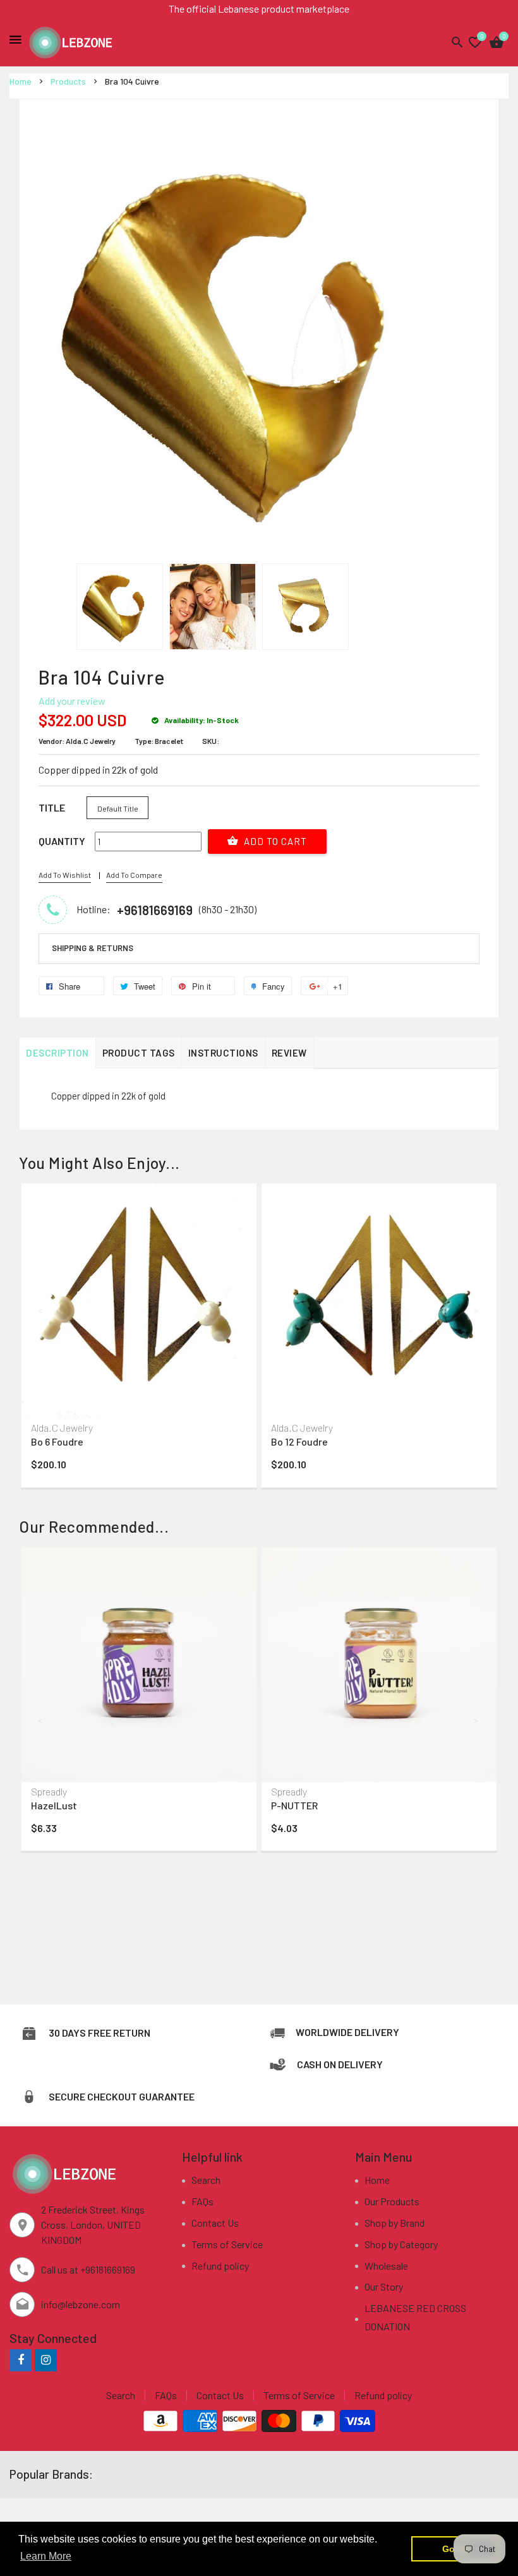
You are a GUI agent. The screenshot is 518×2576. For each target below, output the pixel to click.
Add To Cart (274, 841)
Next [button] (477, 1310)
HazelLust (54, 1805)
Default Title (118, 808)
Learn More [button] (46, 2556)
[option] (120, 607)
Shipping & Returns (93, 948)
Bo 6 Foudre (57, 1441)
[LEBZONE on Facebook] (21, 2360)
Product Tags (139, 1053)
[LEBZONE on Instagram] (46, 2360)
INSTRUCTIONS (223, 1053)
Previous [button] (41, 1310)
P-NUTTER (294, 1805)
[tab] (259, 949)
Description (57, 1053)
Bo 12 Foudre (299, 1441)
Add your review (72, 701)
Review (289, 1053)
